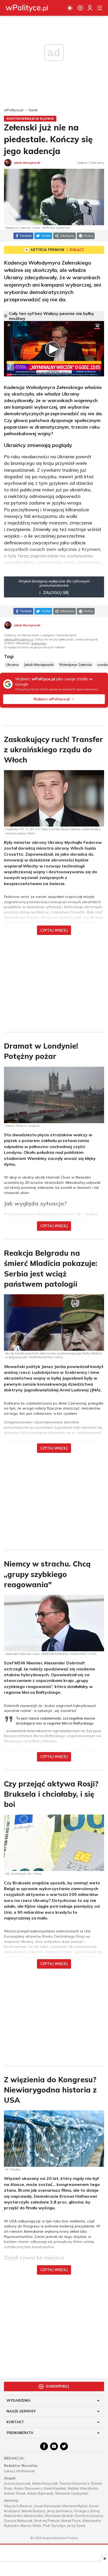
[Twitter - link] (64, 2446)
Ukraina (12, 665)
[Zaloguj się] (90, 8)
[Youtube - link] (54, 2446)
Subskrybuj (39, 643)
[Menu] (100, 8)
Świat (33, 110)
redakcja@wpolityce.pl (19, 639)
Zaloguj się (56, 592)
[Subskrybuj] (80, 8)
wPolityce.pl (14, 110)
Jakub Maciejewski (39, 665)
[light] (70, 8)
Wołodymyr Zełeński (75, 665)
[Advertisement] (54, 980)
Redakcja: (14, 2458)
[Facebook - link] (44, 2446)
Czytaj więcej (54, 930)
